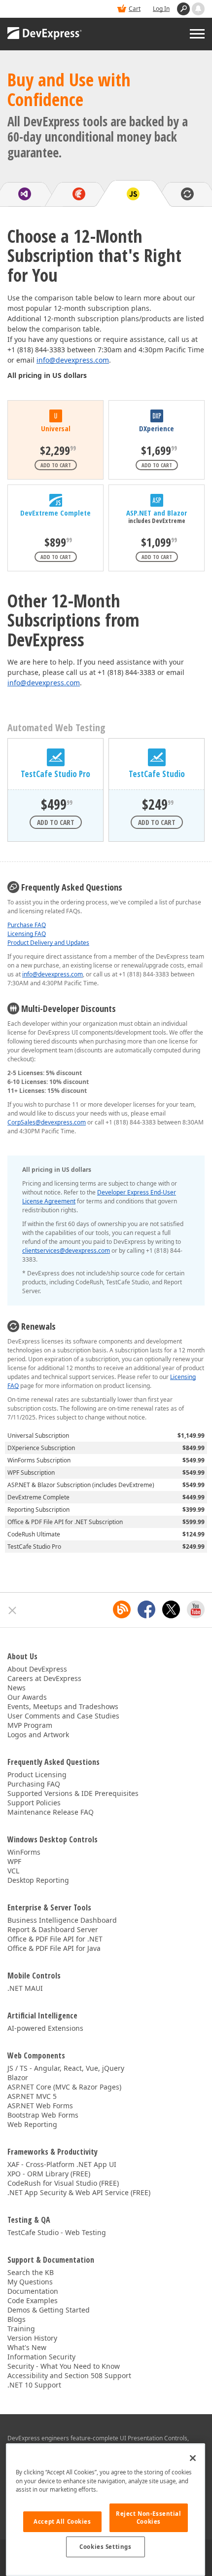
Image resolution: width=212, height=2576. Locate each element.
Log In (161, 9)
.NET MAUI (25, 1988)
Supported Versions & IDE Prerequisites (73, 1793)
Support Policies (34, 1803)
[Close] (193, 2458)
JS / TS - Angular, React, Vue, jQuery (66, 2068)
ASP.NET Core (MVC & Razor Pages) (64, 2087)
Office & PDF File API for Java (54, 1948)
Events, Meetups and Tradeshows (63, 1706)
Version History (32, 2338)
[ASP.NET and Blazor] (157, 500)
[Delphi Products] (79, 194)
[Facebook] (146, 1609)
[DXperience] (157, 416)
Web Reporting (32, 2124)
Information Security (41, 2357)
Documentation (33, 2291)
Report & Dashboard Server (53, 1929)
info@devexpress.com (73, 360)
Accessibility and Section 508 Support (69, 2375)
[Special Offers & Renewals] (187, 194)
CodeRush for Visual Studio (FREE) (63, 2183)
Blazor (18, 2077)
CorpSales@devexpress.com (47, 1122)
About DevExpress (37, 1669)
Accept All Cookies (62, 2521)
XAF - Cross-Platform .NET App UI (62, 2164)
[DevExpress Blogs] (122, 1609)
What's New (27, 2347)
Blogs (17, 2319)
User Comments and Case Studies (63, 1716)
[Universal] (55, 416)
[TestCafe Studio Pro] (56, 757)
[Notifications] (198, 9)
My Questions (30, 2282)
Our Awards (27, 1697)
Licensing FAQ (27, 934)
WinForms (24, 1852)
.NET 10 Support (34, 2385)
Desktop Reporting (38, 1880)
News (17, 1688)
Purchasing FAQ (34, 1784)
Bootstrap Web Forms (43, 2115)
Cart (135, 9)
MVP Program (30, 1725)
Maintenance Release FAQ (51, 1812)
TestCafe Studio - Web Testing (57, 2232)
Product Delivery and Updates (48, 943)
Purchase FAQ (27, 925)
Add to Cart (56, 465)
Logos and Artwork (38, 1735)
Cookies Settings (105, 2547)
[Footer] (13, 1610)
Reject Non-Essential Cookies (148, 2518)
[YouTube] (196, 1609)
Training (21, 2329)
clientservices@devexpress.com (66, 1251)
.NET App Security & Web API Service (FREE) (79, 2192)
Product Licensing (37, 1774)
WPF (14, 1861)
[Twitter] (171, 1609)
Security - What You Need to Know (64, 2366)
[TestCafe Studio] (157, 757)
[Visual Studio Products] (25, 194)
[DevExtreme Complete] (55, 500)
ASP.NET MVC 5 (32, 2096)
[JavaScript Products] (133, 194)
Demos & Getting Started (49, 2310)
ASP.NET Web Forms (40, 2106)
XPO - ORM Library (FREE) (49, 2174)
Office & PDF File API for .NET (55, 1939)
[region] (106, 2510)
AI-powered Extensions (45, 2028)
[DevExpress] (45, 34)
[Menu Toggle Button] (197, 34)
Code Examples (33, 2300)
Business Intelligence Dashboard (62, 1920)
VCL (13, 1871)
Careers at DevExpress (44, 1678)
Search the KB (31, 2272)
